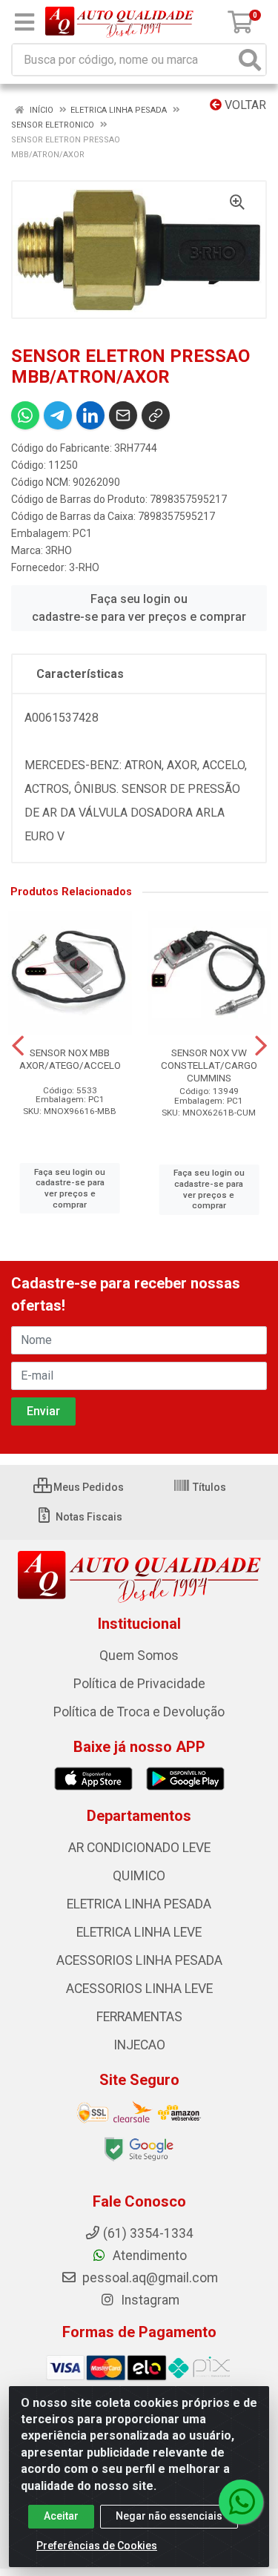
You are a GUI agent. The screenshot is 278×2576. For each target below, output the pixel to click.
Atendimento (148, 2256)
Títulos (208, 1487)
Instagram (149, 2300)
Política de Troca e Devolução (139, 1712)
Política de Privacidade (139, 1684)
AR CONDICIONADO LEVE (139, 1848)
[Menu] (24, 22)
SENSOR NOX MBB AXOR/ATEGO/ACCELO (70, 1059)
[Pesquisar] (250, 60)
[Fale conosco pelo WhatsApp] (241, 2502)
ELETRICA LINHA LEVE (139, 1932)
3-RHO (84, 567)
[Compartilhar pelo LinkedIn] (90, 415)
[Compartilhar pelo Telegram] (58, 415)
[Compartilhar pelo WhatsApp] (25, 415)
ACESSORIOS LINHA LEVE (139, 1989)
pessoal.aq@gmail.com (149, 2278)
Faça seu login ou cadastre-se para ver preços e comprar (139, 608)
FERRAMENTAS (139, 2017)
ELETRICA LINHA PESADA (139, 1904)
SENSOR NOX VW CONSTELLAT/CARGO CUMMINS (209, 1065)
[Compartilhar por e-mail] (123, 415)
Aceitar (61, 2516)
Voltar (244, 105)
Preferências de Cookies (97, 2546)
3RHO (59, 550)
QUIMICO (139, 1876)
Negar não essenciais (169, 2516)
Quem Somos (139, 1656)
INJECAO (139, 2045)
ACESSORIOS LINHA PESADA (139, 1960)
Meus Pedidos (87, 1487)
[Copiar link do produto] (156, 415)
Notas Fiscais (88, 1517)
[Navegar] (18, 1046)
